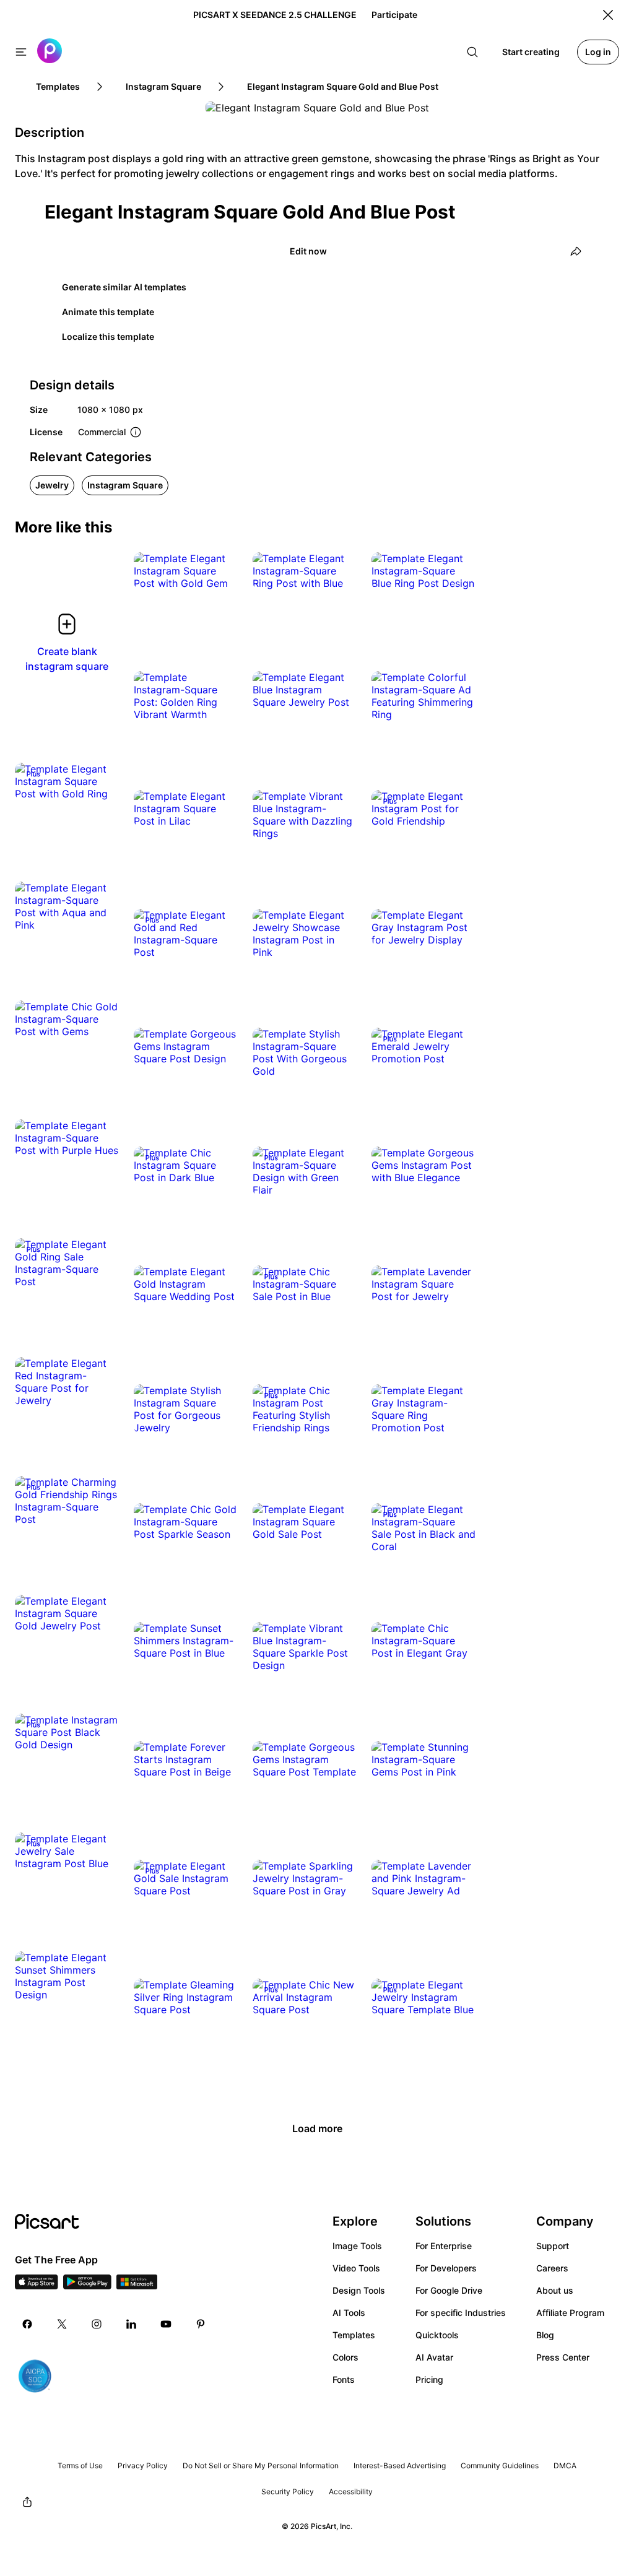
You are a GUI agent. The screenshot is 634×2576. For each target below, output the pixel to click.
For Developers (446, 2268)
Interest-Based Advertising (400, 2465)
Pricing (429, 2379)
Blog (545, 2335)
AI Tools (349, 2313)
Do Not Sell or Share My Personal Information (261, 2465)
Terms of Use (80, 2465)
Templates (354, 2335)
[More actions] (219, 571)
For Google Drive (449, 2290)
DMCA (565, 2465)
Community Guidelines (500, 2465)
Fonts (344, 2379)
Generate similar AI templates (124, 287)
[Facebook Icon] (27, 2324)
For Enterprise (444, 2246)
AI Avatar (434, 2357)
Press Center (563, 2357)
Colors (345, 2357)
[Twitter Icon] (62, 2324)
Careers (552, 2268)
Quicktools (437, 2335)
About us (555, 2290)
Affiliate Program (570, 2313)
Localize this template (108, 336)
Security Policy (288, 2491)
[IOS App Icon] (37, 2286)
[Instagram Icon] (97, 2324)
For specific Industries (461, 2313)
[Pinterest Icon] (201, 2324)
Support (553, 2246)
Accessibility (351, 2491)
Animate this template (108, 312)
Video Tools (356, 2268)
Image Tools (357, 2246)
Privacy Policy (143, 2465)
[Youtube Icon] (166, 2324)
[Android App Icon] (87, 2286)
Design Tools (359, 2290)
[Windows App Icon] (137, 2286)
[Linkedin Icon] (131, 2324)
